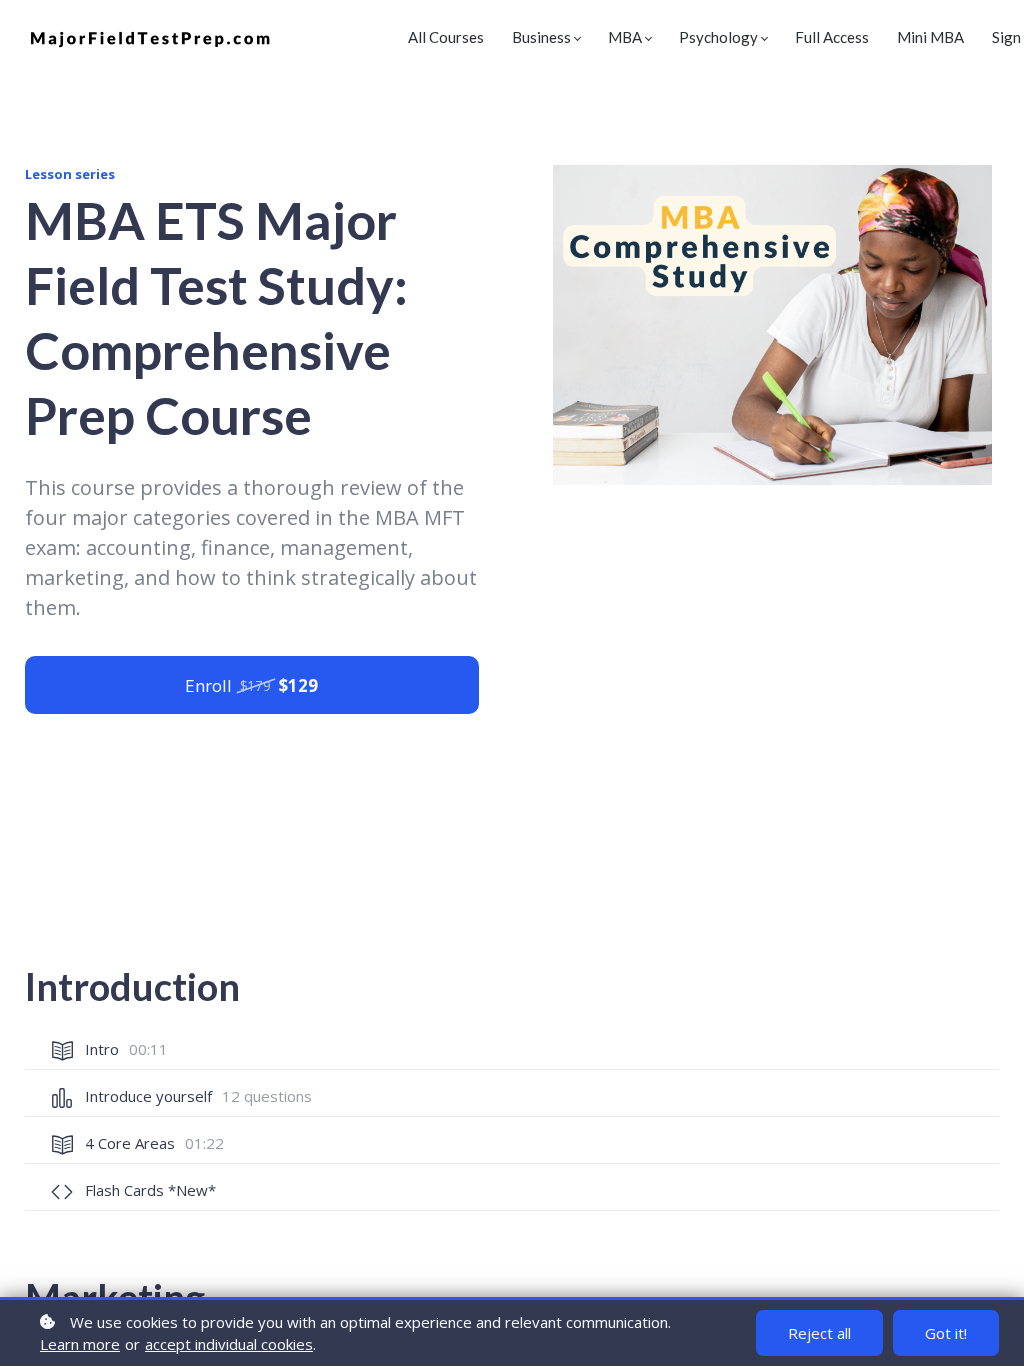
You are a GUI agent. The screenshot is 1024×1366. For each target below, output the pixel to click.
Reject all (819, 1333)
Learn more (80, 1344)
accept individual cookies (229, 1344)
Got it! (946, 1333)
